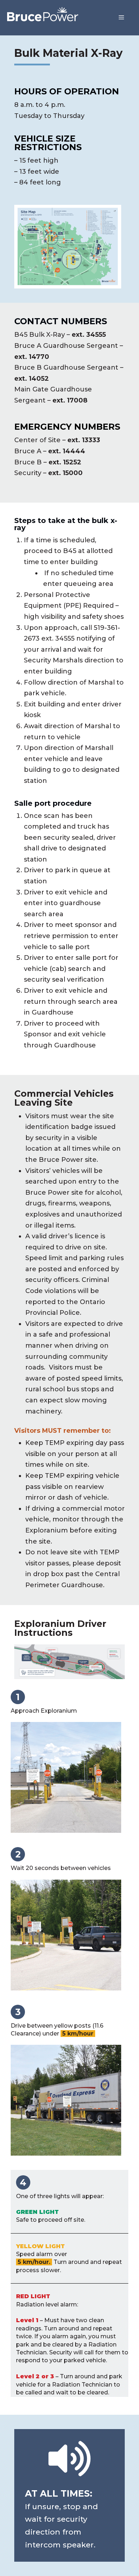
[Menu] (121, 18)
